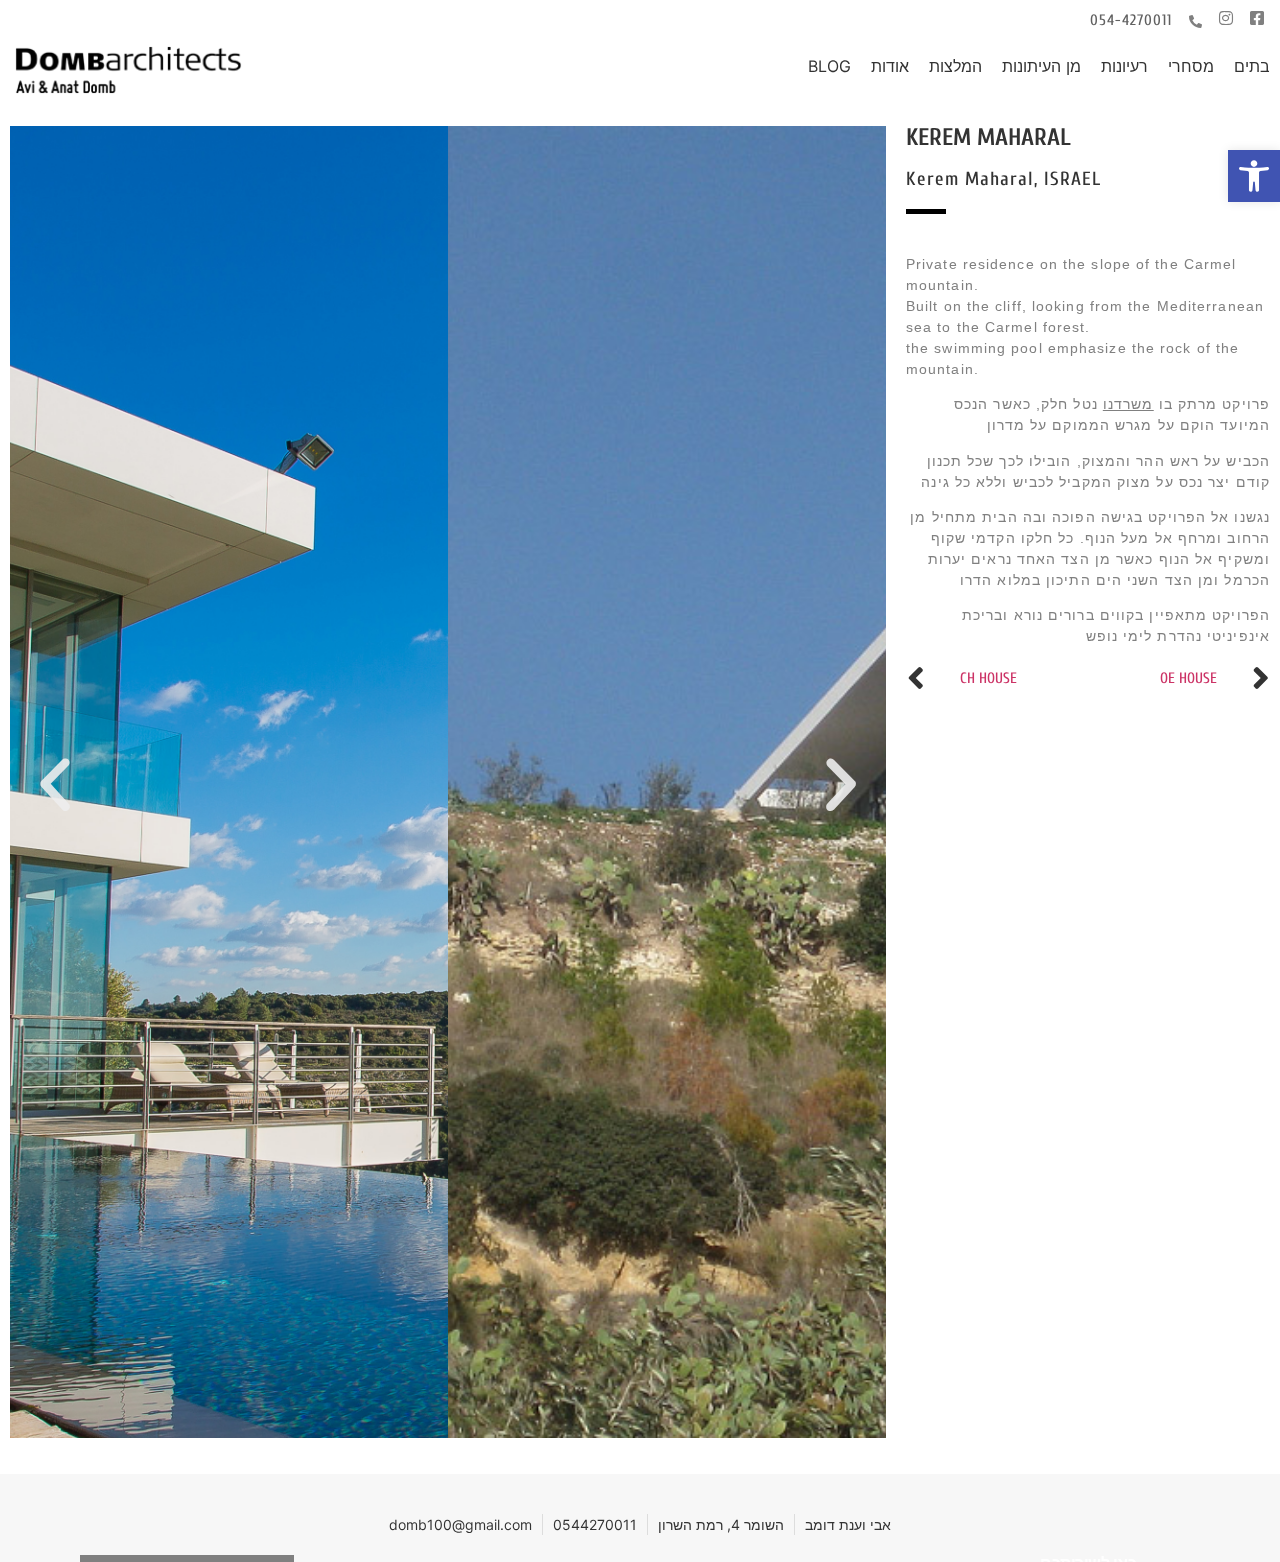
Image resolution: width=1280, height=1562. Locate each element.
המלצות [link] (955, 66)
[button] (55, 785)
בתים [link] (1252, 66)
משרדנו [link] (1128, 404)
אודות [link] (890, 66)
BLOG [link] (829, 66)
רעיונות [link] (1124, 66)
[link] (1254, 176)
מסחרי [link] (1191, 66)
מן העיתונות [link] (1041, 66)
